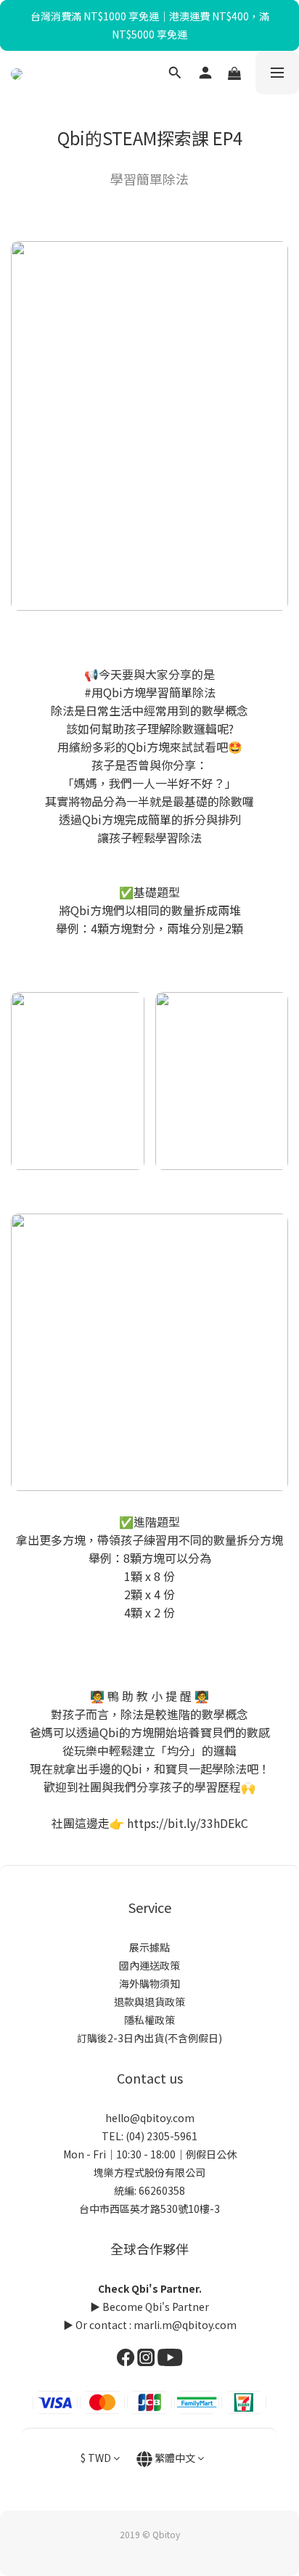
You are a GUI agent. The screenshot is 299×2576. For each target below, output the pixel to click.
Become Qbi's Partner (156, 2307)
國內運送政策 (149, 1965)
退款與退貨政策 (149, 2002)
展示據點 (149, 1947)
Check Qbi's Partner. (150, 2288)
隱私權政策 (149, 2020)
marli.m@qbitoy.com (185, 2325)
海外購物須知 (149, 1983)
